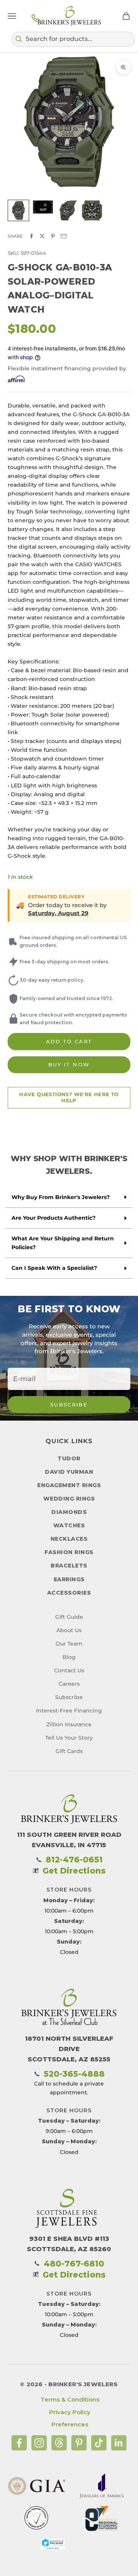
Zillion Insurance (69, 1724)
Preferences (70, 2424)
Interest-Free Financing (69, 1711)
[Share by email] (64, 236)
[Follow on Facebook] (19, 2443)
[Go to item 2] (43, 207)
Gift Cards (69, 1751)
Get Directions (74, 1871)
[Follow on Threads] (59, 2443)
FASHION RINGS (69, 1552)
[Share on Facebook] (31, 236)
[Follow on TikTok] (99, 2443)
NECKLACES (69, 1539)
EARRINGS (69, 1579)
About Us (69, 1630)
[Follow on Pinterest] (79, 2443)
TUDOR (69, 1458)
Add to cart (69, 1041)
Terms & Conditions (70, 2399)
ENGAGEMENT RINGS (69, 1485)
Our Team (69, 1644)
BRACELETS (69, 1566)
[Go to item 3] (67, 210)
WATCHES (69, 1525)
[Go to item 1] (18, 210)
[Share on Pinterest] (53, 236)
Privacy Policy (70, 2412)
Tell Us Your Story (69, 1738)
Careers (69, 1684)
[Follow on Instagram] (39, 2443)
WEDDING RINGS (69, 1499)
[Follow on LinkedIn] (119, 2443)
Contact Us (69, 1670)
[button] (73, 39)
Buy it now (69, 1064)
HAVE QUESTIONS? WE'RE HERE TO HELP (69, 1097)
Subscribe (69, 1404)
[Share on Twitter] (42, 236)
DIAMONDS (69, 1512)
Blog (69, 1657)
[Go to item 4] (92, 210)
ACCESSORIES (69, 1593)
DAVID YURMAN (69, 1472)
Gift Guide (69, 1617)
